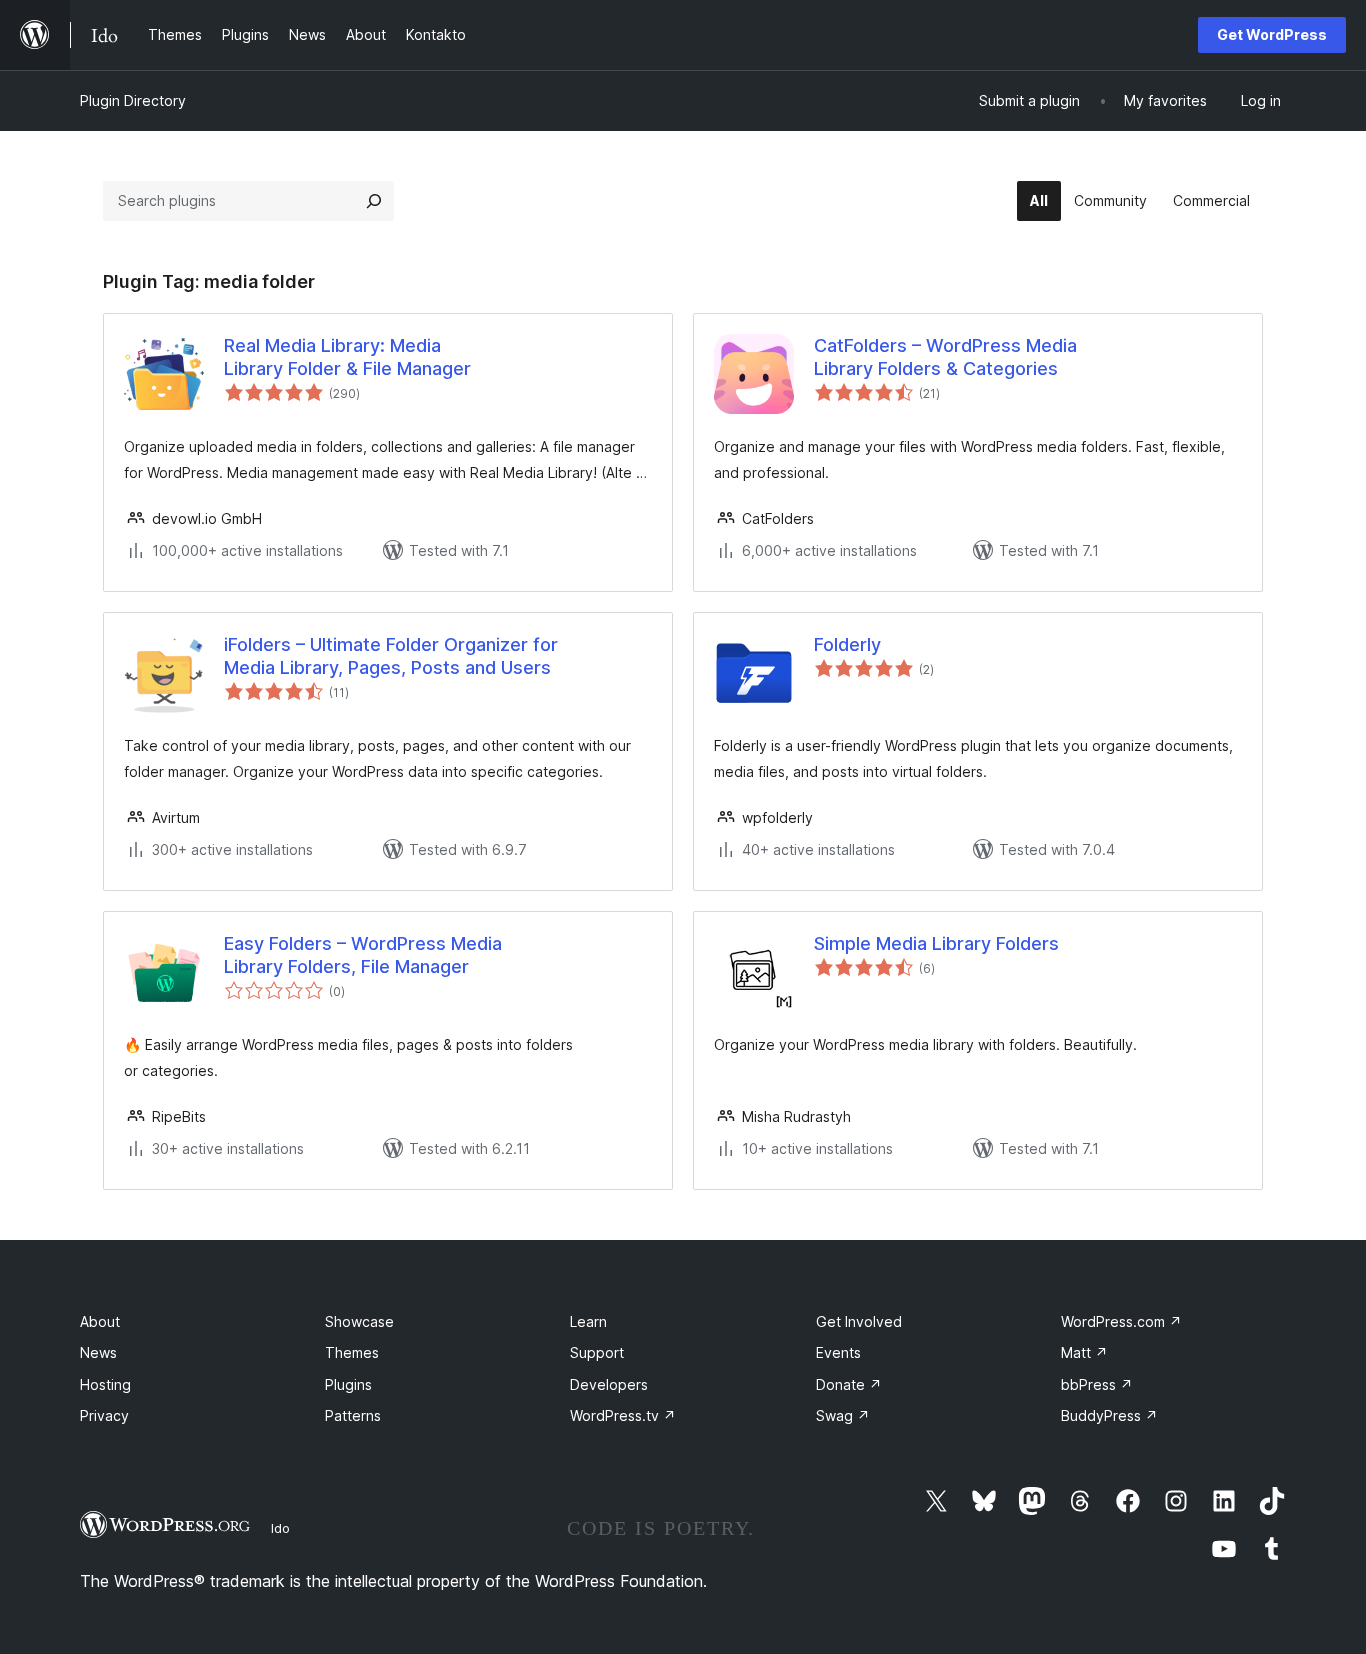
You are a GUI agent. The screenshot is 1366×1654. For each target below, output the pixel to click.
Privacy (104, 1415)
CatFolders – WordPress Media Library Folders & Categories (945, 357)
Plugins (348, 1384)
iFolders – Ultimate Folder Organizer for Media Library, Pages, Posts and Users (391, 656)
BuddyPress (1109, 1415)
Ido (280, 1528)
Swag (843, 1415)
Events (838, 1352)
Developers (609, 1384)
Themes (352, 1352)
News (98, 1352)
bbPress (1097, 1384)
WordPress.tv (623, 1415)
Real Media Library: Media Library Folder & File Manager (347, 357)
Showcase (359, 1321)
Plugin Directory (133, 100)
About (100, 1321)
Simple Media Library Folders (936, 943)
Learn (588, 1321)
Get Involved (859, 1321)
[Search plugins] (374, 201)
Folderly (847, 644)
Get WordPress (1272, 34)
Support (597, 1352)
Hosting (105, 1384)
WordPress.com (1121, 1321)
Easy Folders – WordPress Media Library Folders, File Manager (363, 955)
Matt (1084, 1352)
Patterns (353, 1415)
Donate (849, 1384)
